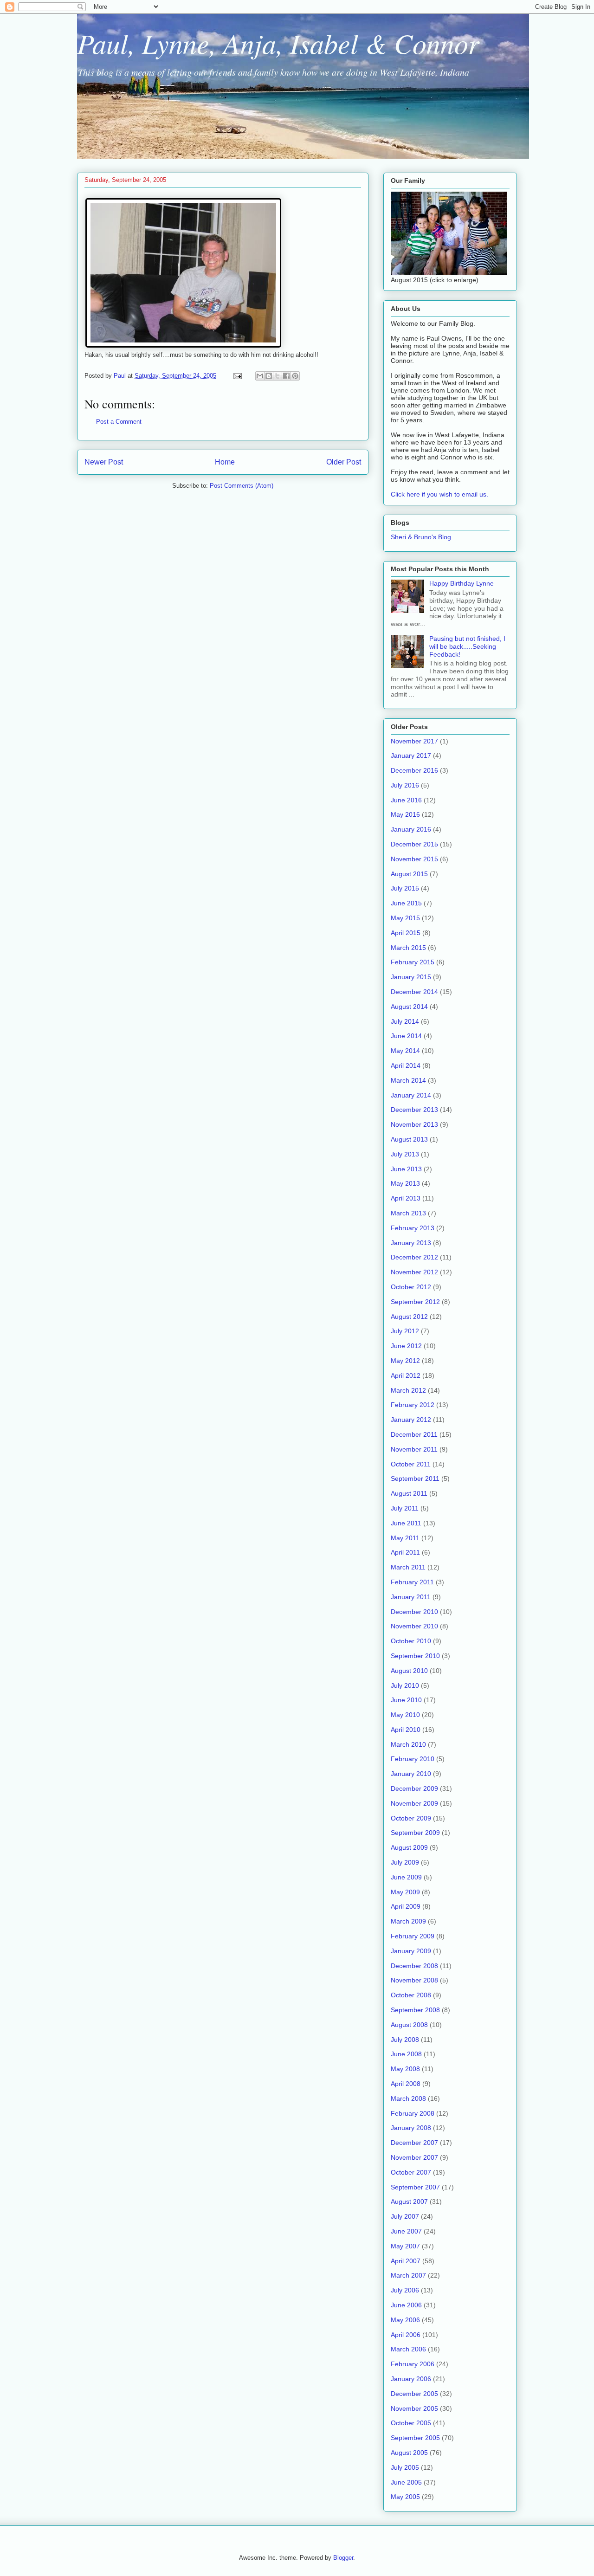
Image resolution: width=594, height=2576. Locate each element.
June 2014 (406, 1036)
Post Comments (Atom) (242, 486)
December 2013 (414, 1110)
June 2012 (406, 1346)
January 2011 (411, 1597)
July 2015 (405, 888)
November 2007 (414, 2157)
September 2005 (415, 2438)
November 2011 (414, 1449)
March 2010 (408, 1744)
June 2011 (406, 1523)
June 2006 (406, 2305)
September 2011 (415, 1478)
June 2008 (406, 2054)
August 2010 (409, 1671)
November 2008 (414, 1980)
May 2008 (405, 2069)
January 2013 (411, 1243)
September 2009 (415, 1833)
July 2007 (405, 2216)
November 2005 (414, 2408)
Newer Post (104, 462)
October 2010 (411, 1641)
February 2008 (413, 2113)
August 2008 (409, 2025)
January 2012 (411, 1420)
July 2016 (405, 785)
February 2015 (413, 962)
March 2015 (408, 948)
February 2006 (413, 2364)
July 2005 (405, 2467)
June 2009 (406, 1877)
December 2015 (414, 844)
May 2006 (405, 2320)
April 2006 (406, 2335)
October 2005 (411, 2423)
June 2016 (406, 800)
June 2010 (406, 1700)
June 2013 (406, 1169)
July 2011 (405, 1508)
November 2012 (414, 1272)
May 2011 (405, 1538)
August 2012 (409, 1317)
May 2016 (405, 814)
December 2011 (414, 1434)
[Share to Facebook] (286, 376)
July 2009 (405, 1862)
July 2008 (405, 2040)
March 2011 (408, 1567)
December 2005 (414, 2394)
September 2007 (415, 2187)
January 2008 (411, 2128)
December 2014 (414, 992)
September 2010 (415, 1656)
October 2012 (411, 1287)
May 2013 (405, 1183)
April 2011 (405, 1552)
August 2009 (409, 1847)
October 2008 (411, 1995)
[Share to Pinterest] (295, 376)
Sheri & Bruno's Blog (421, 537)
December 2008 (414, 1966)
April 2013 (406, 1198)
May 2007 (405, 2246)
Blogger (343, 2558)
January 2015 (411, 977)
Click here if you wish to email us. (439, 494)
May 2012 (405, 1361)
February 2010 (413, 1759)
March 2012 (408, 1390)
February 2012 (413, 1405)
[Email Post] (237, 376)
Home (225, 462)
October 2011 (411, 1464)
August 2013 (409, 1139)
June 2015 (406, 903)
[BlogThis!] (269, 376)
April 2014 (406, 1065)
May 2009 (405, 1892)
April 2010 (406, 1730)
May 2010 (405, 1715)
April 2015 (406, 933)
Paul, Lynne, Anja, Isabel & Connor (278, 43)
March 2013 (408, 1213)
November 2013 (414, 1124)
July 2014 (405, 1021)
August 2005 (409, 2453)
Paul (121, 376)
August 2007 (409, 2202)
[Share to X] (278, 376)
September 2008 (415, 2010)
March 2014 (408, 1080)
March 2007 (408, 2275)
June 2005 (406, 2482)
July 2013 (405, 1154)
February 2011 (412, 1582)
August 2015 (409, 874)
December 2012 (414, 1257)
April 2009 (406, 1906)
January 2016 (411, 829)
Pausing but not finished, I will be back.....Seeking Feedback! (467, 646)
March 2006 (408, 2349)
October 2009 (411, 1818)
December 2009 (414, 1788)
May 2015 (405, 918)
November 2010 (414, 1626)
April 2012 (406, 1375)
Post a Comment (119, 422)
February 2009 (413, 1936)
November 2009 (414, 1803)
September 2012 (415, 1302)
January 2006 (411, 2379)
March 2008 (408, 2098)
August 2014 (409, 1007)
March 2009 (408, 1921)
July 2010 (405, 1685)
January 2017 (411, 755)
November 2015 (414, 859)
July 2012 (405, 1331)
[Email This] (260, 376)
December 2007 (414, 2143)
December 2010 (414, 1612)
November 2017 (414, 741)
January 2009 (411, 1951)
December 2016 (414, 770)
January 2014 (411, 1095)
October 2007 (411, 2172)
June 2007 (406, 2231)
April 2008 (406, 2084)
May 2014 (405, 1051)
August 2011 (409, 1493)
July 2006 (405, 2290)
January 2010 (411, 1774)
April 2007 (406, 2261)
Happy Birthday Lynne (462, 583)
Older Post (344, 462)
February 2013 (413, 1228)
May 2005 (405, 2497)
